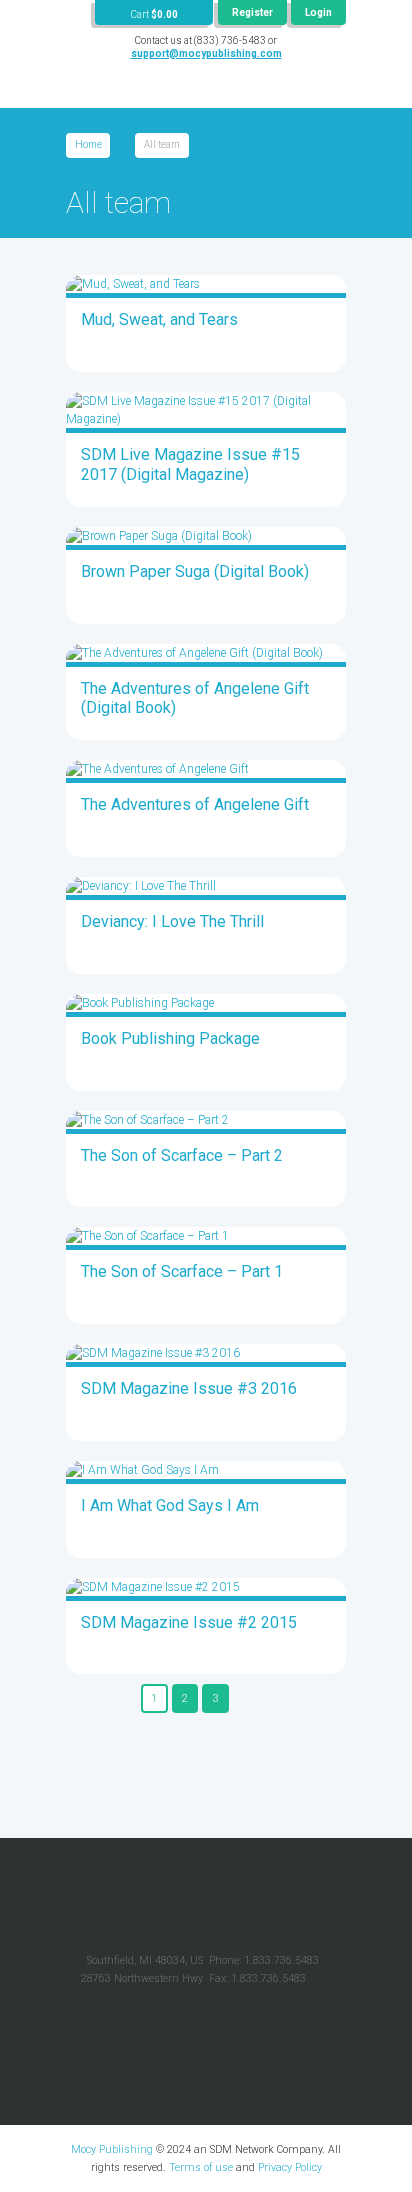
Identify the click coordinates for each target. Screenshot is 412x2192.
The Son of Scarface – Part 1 (182, 1271)
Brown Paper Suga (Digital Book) (195, 571)
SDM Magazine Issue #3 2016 (189, 1388)
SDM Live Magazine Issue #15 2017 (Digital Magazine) (190, 464)
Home (88, 144)
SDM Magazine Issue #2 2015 (189, 1622)
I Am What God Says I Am (170, 1505)
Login (318, 12)
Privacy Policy (290, 2167)
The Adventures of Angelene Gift (195, 804)
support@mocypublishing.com (206, 53)
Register (252, 12)
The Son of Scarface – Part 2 (182, 1155)
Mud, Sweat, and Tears (159, 319)
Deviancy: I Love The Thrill (172, 921)
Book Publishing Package (170, 1038)
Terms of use (201, 2167)
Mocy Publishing (112, 2149)
